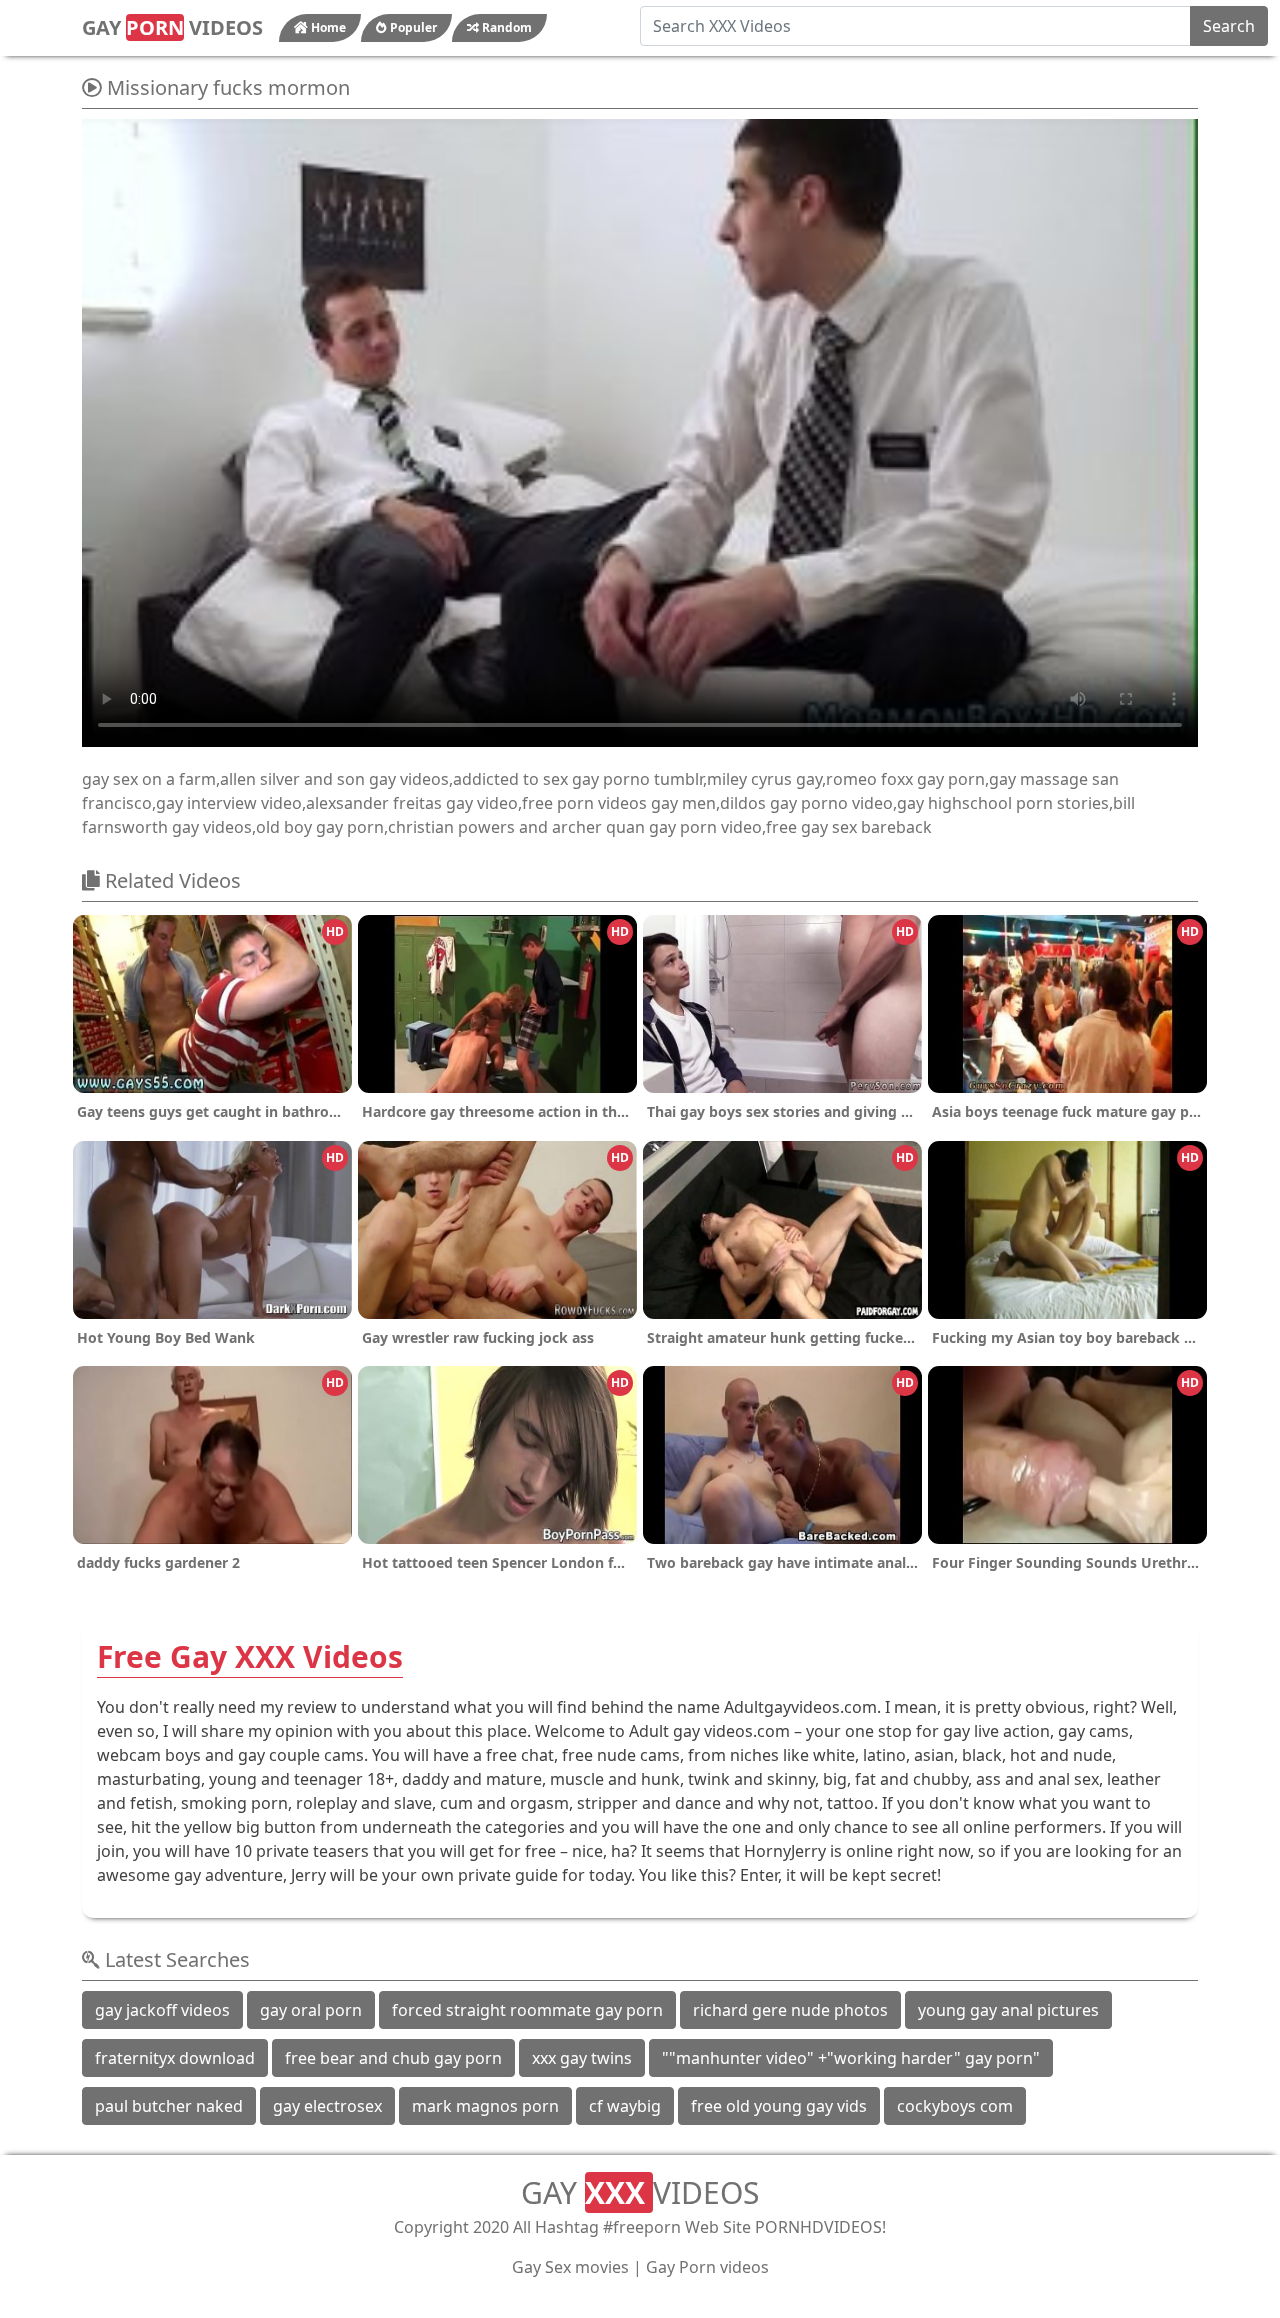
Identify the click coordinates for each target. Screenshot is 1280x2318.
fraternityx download (175, 2058)
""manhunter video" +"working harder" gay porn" (851, 2058)
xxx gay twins (582, 2058)
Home (327, 27)
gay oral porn (311, 2010)
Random (505, 27)
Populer (412, 27)
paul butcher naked (169, 2106)
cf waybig (625, 2106)
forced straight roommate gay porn (527, 2010)
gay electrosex (327, 2106)
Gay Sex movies (570, 2267)
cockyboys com (955, 2106)
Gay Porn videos (707, 2267)
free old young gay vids (779, 2106)
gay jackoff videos (162, 2010)
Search (1229, 26)
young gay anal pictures (1008, 2010)
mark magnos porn (485, 2106)
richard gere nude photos (790, 2010)
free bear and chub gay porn (393, 2058)
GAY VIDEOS (172, 27)
